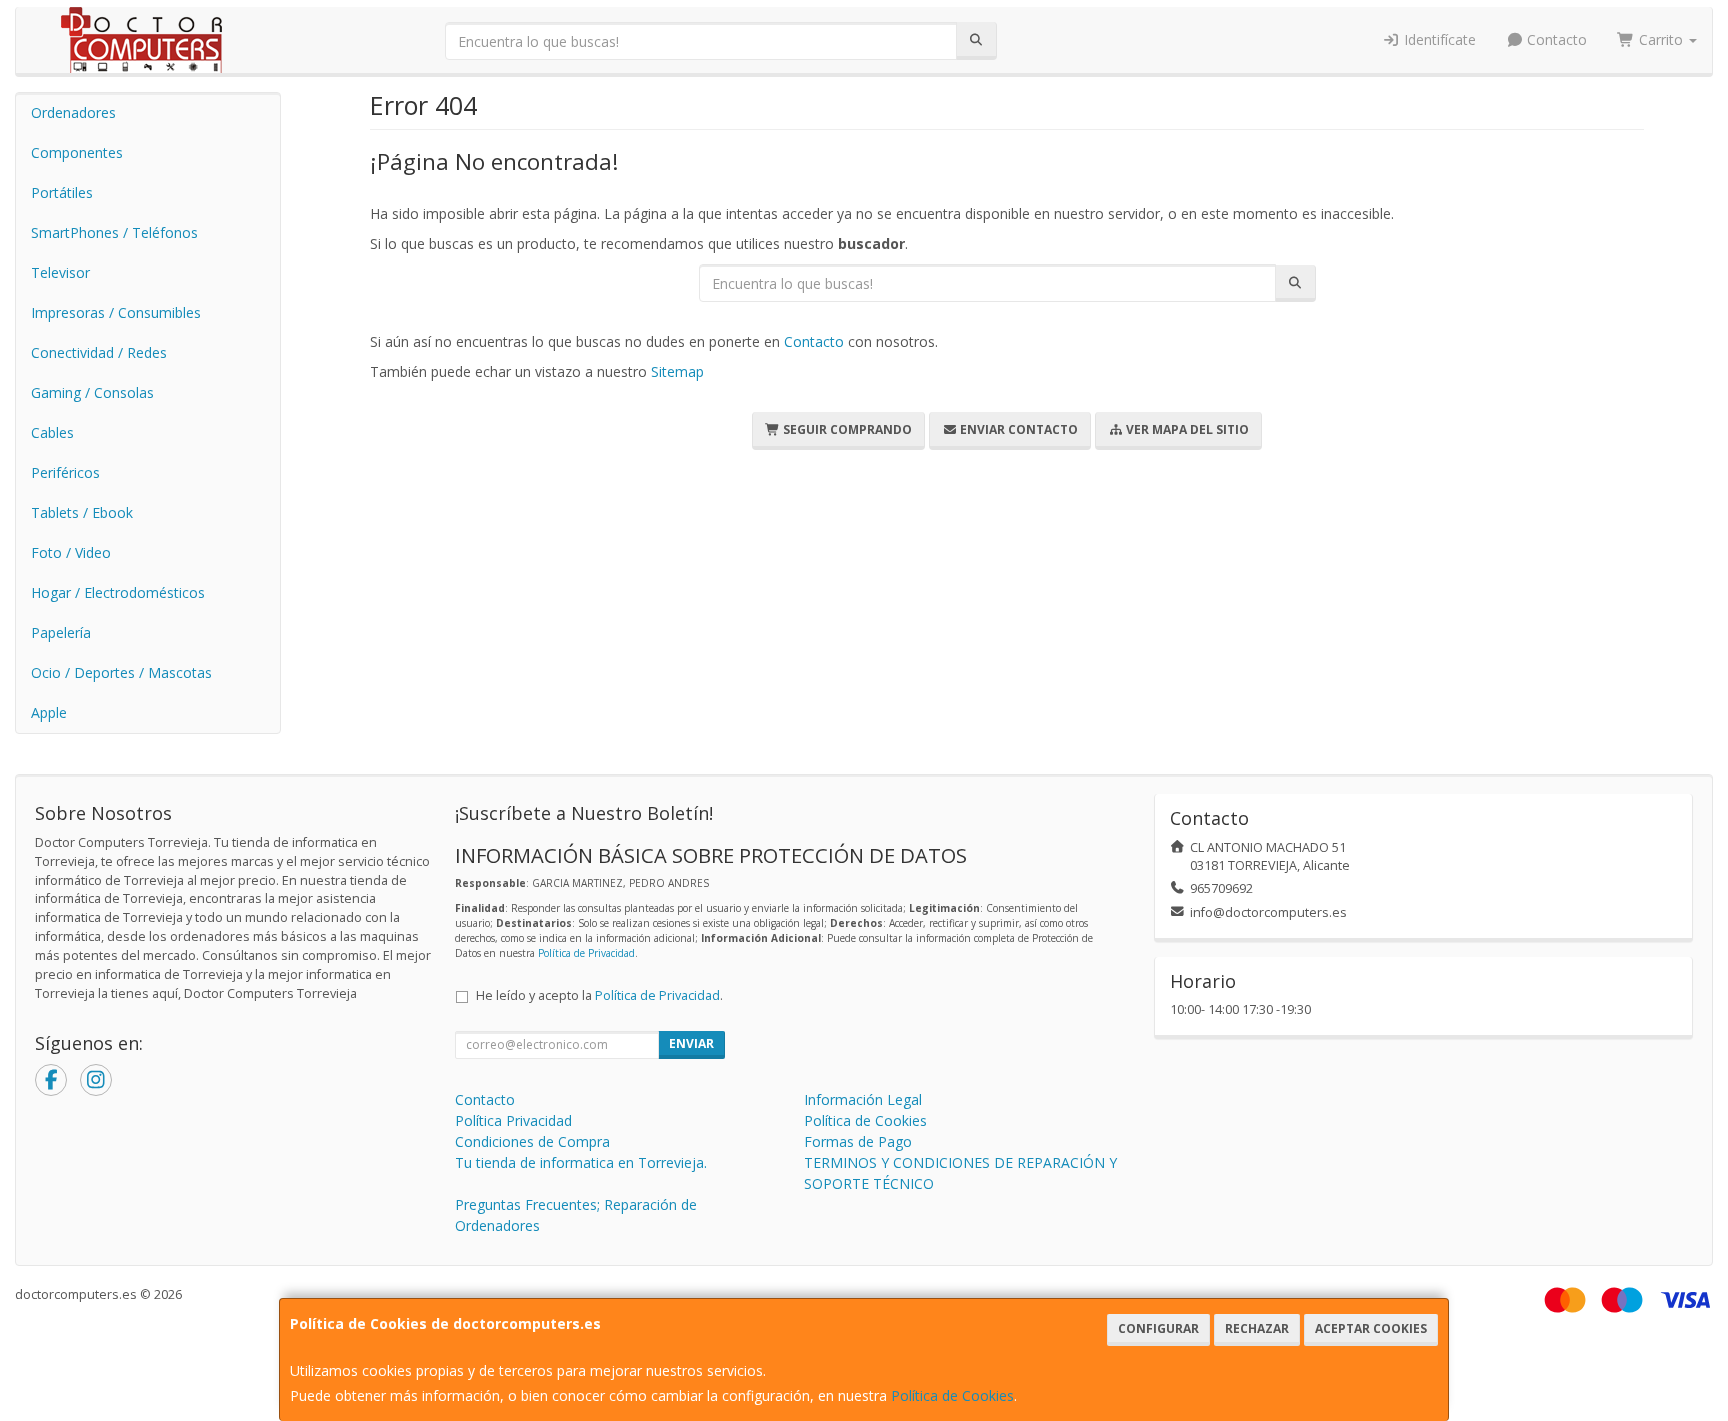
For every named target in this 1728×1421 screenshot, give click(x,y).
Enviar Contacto (1017, 429)
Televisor (60, 272)
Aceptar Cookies (1371, 1328)
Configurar (1158, 1328)
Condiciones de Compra (532, 1141)
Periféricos (65, 472)
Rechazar (1257, 1328)
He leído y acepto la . (599, 995)
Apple (49, 712)
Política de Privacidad (586, 953)
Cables (52, 432)
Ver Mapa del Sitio (1186, 429)
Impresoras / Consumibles (116, 312)
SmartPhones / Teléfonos (114, 232)
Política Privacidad (513, 1120)
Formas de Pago (858, 1141)
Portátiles (62, 192)
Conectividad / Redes (99, 352)
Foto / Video (71, 552)
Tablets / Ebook (82, 512)
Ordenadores (73, 112)
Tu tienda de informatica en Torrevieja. (581, 1162)
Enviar (691, 1043)
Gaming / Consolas (92, 392)
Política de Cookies (952, 1395)
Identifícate (1438, 39)
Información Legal (863, 1099)
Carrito (1661, 39)
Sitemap (677, 371)
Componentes (77, 152)
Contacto (1555, 39)
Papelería (61, 632)
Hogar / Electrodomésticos (118, 592)
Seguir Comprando (846, 429)
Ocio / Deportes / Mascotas (121, 672)
